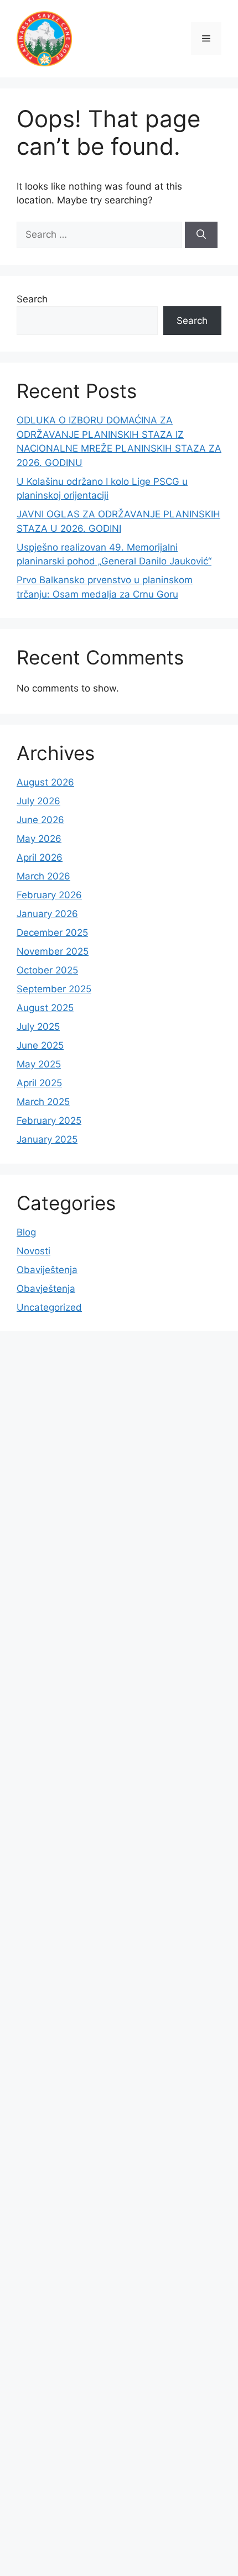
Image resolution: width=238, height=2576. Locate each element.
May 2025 (39, 1064)
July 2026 (38, 801)
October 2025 (47, 970)
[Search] (201, 235)
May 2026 (39, 839)
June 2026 (40, 820)
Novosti (33, 1251)
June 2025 (40, 1045)
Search (32, 299)
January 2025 (47, 1139)
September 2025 (54, 989)
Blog (26, 1232)
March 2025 (43, 1102)
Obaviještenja (47, 1270)
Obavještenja (46, 1289)
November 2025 (53, 951)
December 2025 (52, 933)
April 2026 (40, 857)
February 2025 (49, 1121)
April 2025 (39, 1083)
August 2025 (45, 1008)
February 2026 (49, 895)
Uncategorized (49, 1307)
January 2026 (47, 914)
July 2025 (38, 1027)
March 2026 (43, 876)
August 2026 (45, 782)
